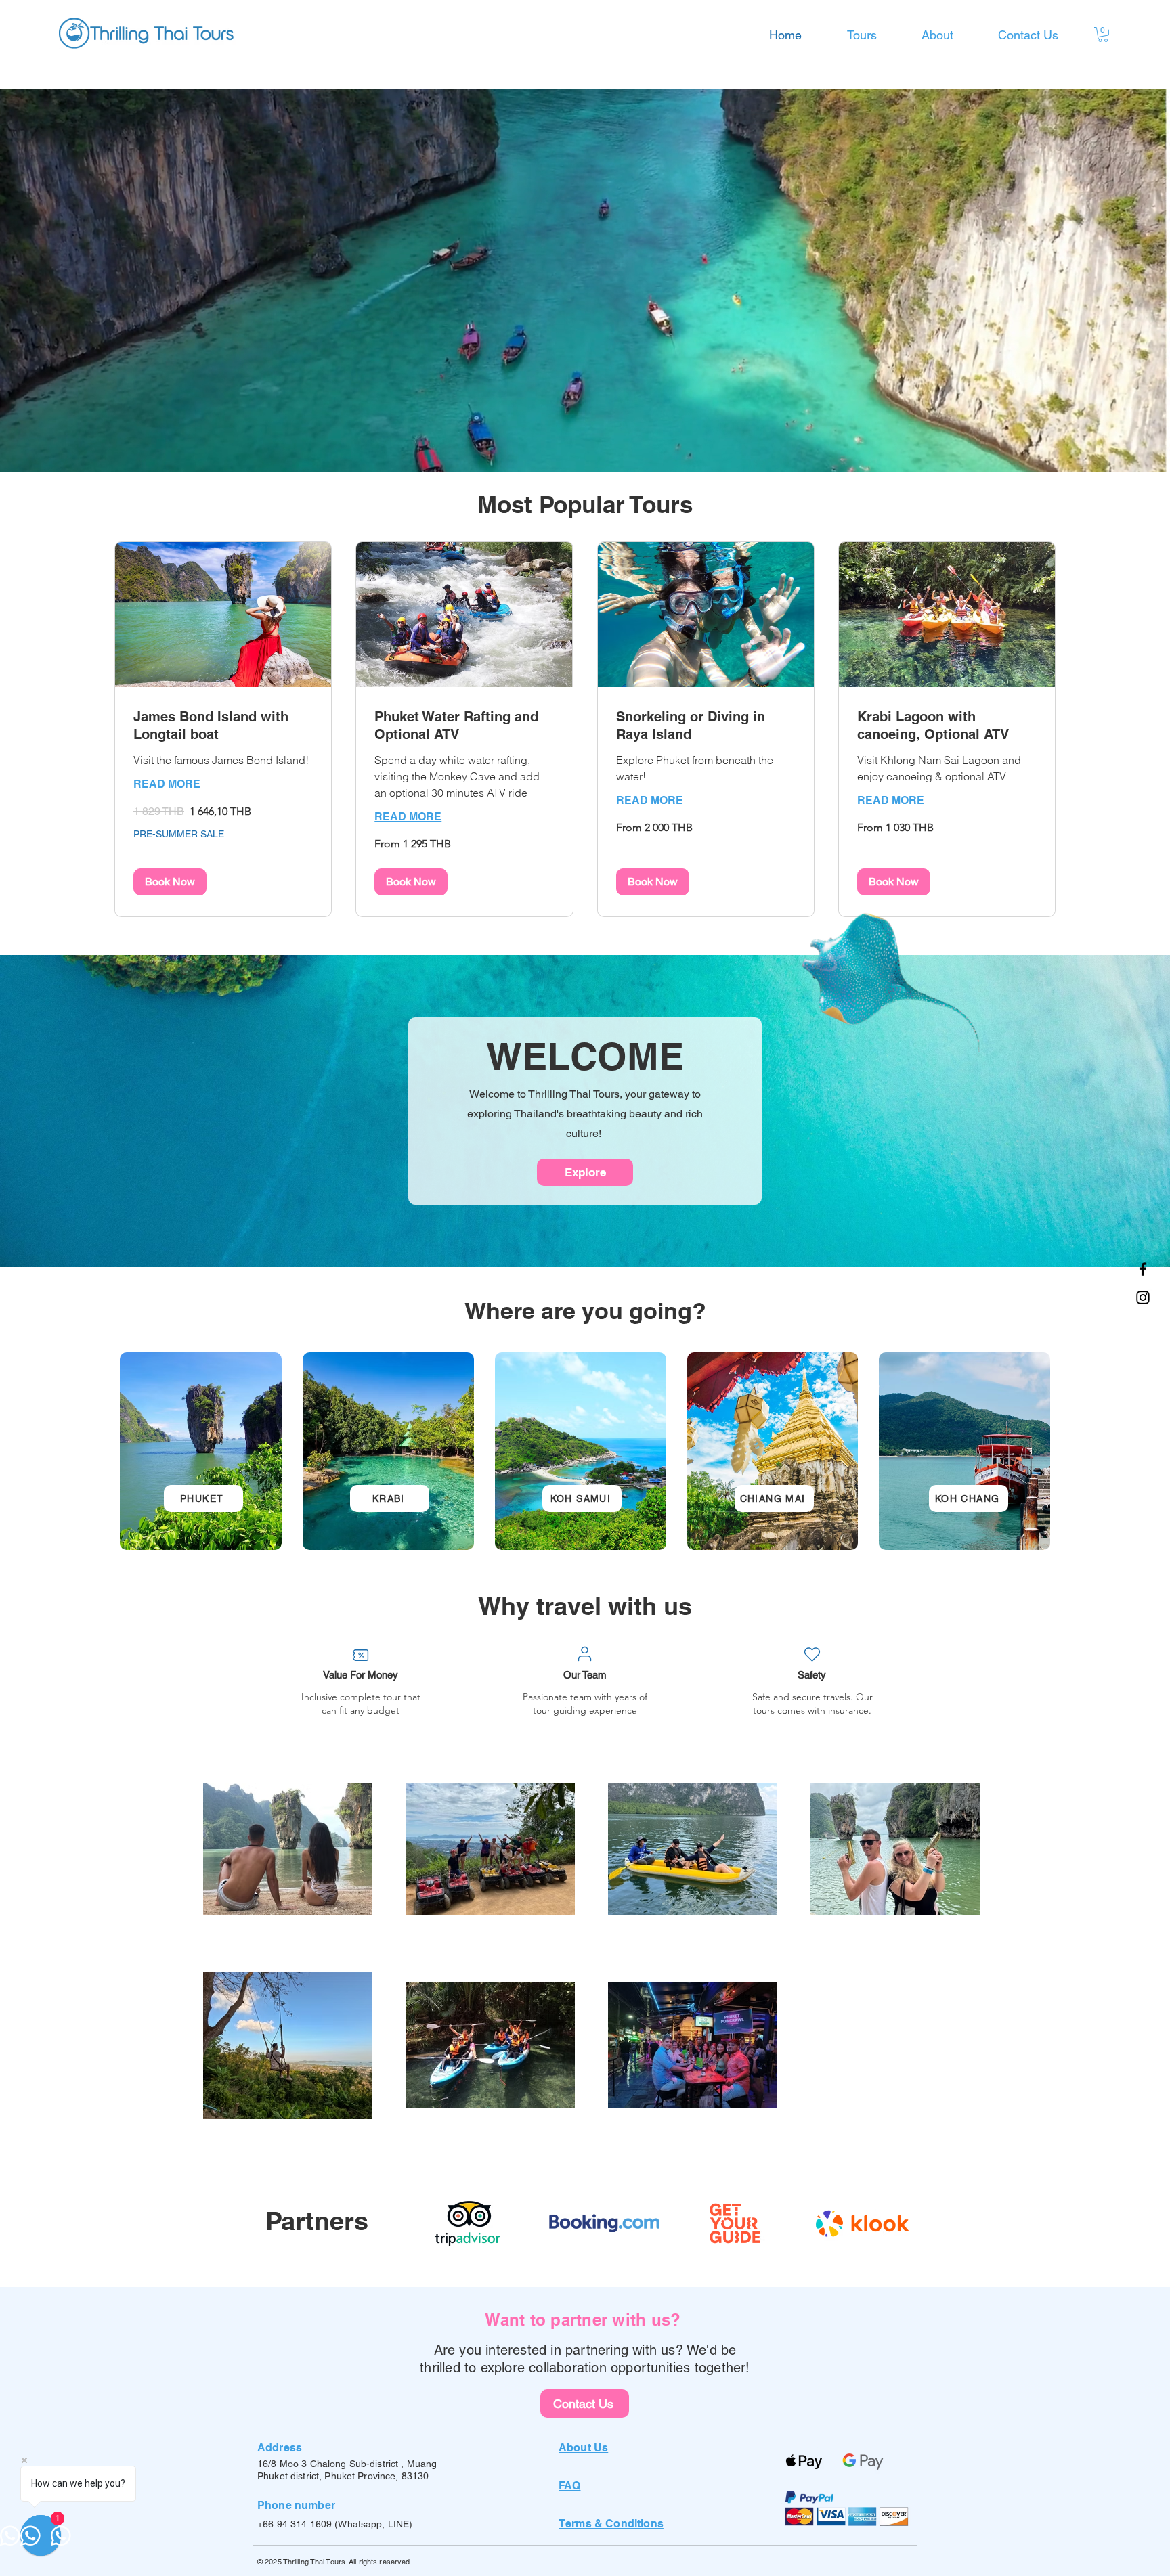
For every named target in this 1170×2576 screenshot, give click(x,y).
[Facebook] (1143, 1269)
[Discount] (360, 1655)
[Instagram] (1143, 1297)
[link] (223, 726)
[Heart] (812, 1654)
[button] (1103, 35)
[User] (584, 1653)
